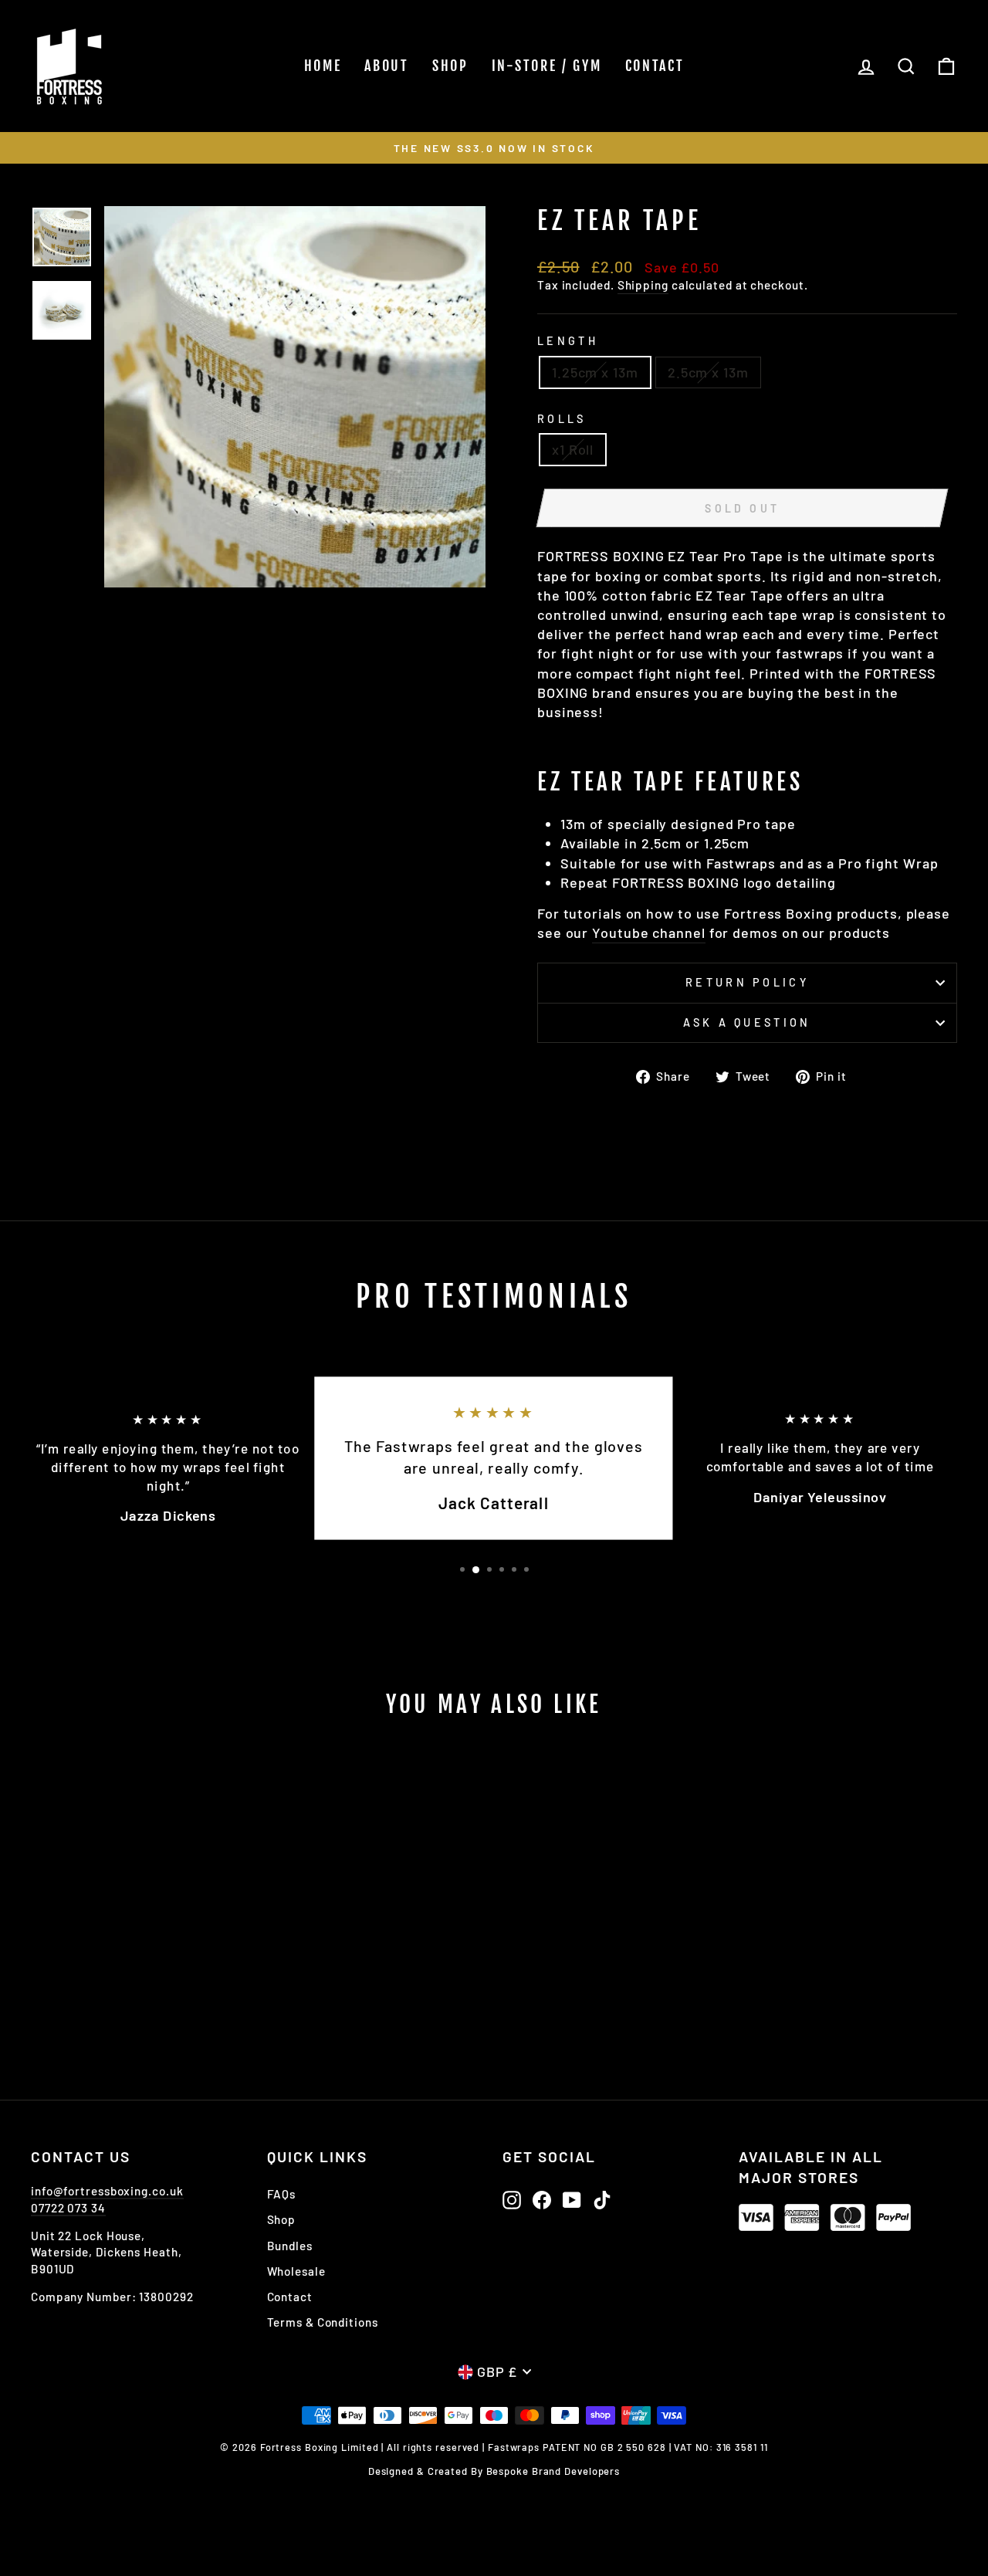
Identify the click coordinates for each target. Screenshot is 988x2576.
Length (568, 341)
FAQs (282, 2194)
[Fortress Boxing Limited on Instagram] (512, 2200)
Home (323, 66)
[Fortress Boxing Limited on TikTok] (602, 2200)
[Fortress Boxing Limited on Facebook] (542, 2200)
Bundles (290, 2246)
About (387, 66)
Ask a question (747, 1022)
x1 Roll (573, 449)
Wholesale (296, 2271)
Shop (450, 66)
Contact (655, 66)
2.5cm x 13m (708, 372)
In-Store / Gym (547, 66)
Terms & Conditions (323, 2322)
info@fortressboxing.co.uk (107, 2191)
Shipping (643, 285)
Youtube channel (649, 933)
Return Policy (747, 982)
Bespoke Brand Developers (553, 2471)
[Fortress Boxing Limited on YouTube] (572, 2200)
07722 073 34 (68, 2208)
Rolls (562, 419)
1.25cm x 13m (595, 372)
